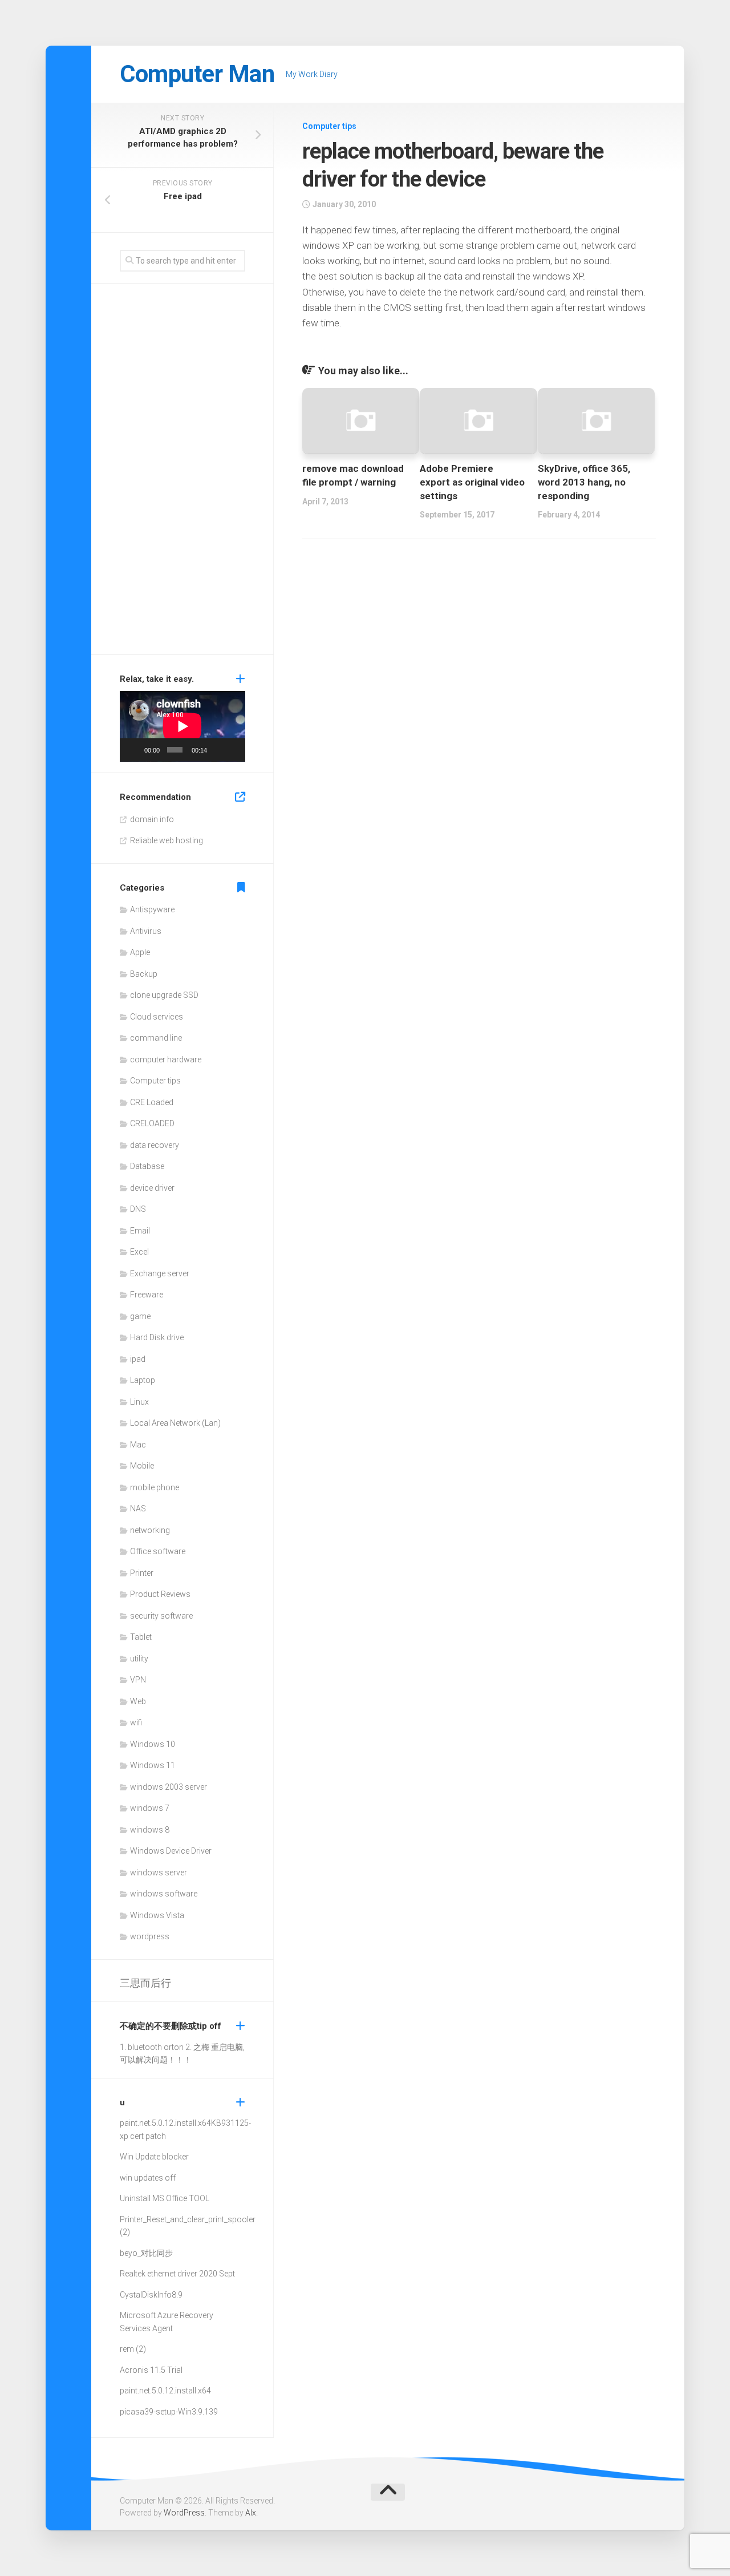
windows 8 (150, 1830)
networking (150, 1530)
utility (139, 1659)
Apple (140, 952)
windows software (164, 1894)
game (140, 1316)
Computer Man (197, 74)
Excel (139, 1252)
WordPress (184, 2513)
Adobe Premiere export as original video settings (472, 482)
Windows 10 (153, 1744)
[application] (182, 726)
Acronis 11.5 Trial (151, 2370)
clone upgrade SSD (164, 995)
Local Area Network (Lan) (175, 1423)
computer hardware (166, 1059)
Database (147, 1166)
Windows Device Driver (171, 1851)
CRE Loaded (152, 1102)
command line (156, 1038)
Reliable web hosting (167, 840)
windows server (159, 1873)
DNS (138, 1209)
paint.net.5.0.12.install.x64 (165, 2123)
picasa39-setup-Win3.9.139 (169, 2412)
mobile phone (155, 1487)
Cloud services (157, 1017)
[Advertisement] (182, 472)
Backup (144, 974)
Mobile (142, 1466)
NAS (138, 1509)
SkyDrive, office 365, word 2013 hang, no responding (584, 482)
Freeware (147, 1295)
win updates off (148, 2178)
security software (161, 1616)
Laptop (143, 1380)
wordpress (150, 1936)
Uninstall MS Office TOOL (165, 2198)
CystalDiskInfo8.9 (151, 2295)
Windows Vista (157, 1915)
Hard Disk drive (157, 1337)
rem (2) (133, 2349)
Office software (158, 1551)
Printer (142, 1573)
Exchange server (160, 1273)
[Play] (135, 750)
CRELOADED (152, 1123)
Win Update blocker (154, 2157)
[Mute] (217, 750)
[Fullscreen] (233, 750)
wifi (136, 1722)
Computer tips (329, 126)
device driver (152, 1188)
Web (138, 1701)
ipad (138, 1359)
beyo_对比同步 (146, 2253)
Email (140, 1231)
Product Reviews (160, 1594)
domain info (152, 819)
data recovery (155, 1145)
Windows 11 (153, 1765)
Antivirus (146, 931)
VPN (138, 1680)
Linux (139, 1402)
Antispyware (152, 909)
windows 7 (150, 1808)
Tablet (141, 1637)
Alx (251, 2513)
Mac (138, 1445)
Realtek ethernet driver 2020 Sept (177, 2274)
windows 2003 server (169, 1787)
